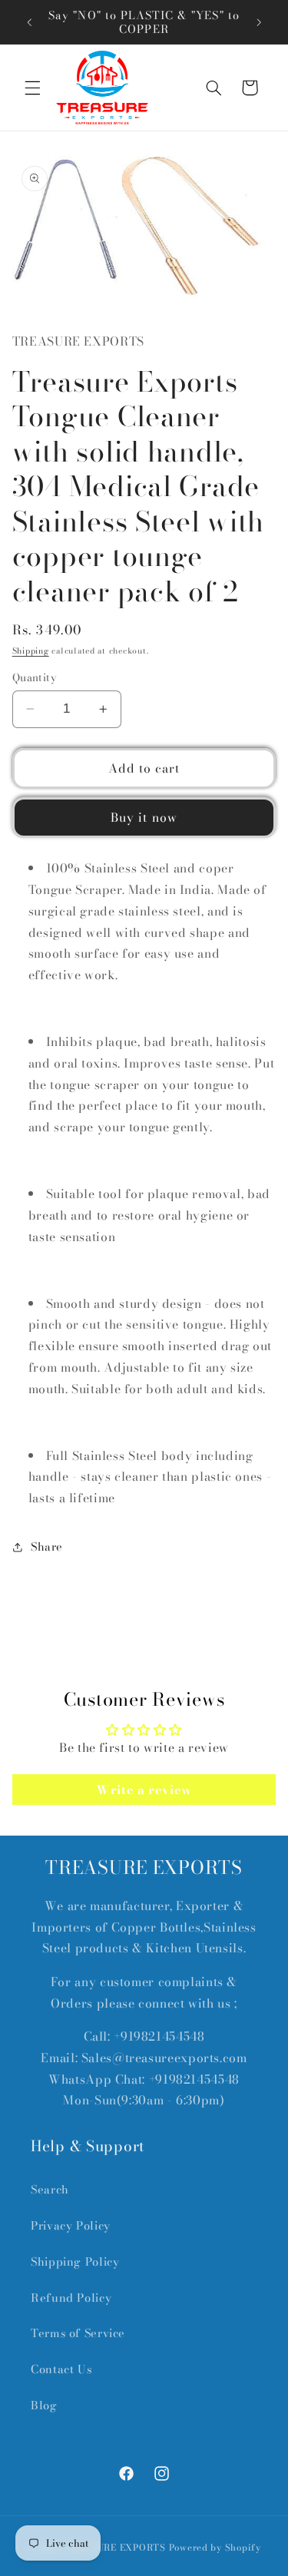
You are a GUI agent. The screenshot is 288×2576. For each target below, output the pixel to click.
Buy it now (144, 817)
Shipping (31, 651)
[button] (32, 88)
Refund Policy (71, 2298)
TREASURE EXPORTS (115, 2548)
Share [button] (47, 1546)
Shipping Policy (75, 2261)
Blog (44, 2405)
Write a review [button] (144, 1790)
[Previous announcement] (29, 22)
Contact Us (61, 2369)
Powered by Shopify (215, 2548)
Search (50, 2189)
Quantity (34, 677)
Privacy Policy (71, 2225)
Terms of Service (78, 2333)
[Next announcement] (259, 22)
